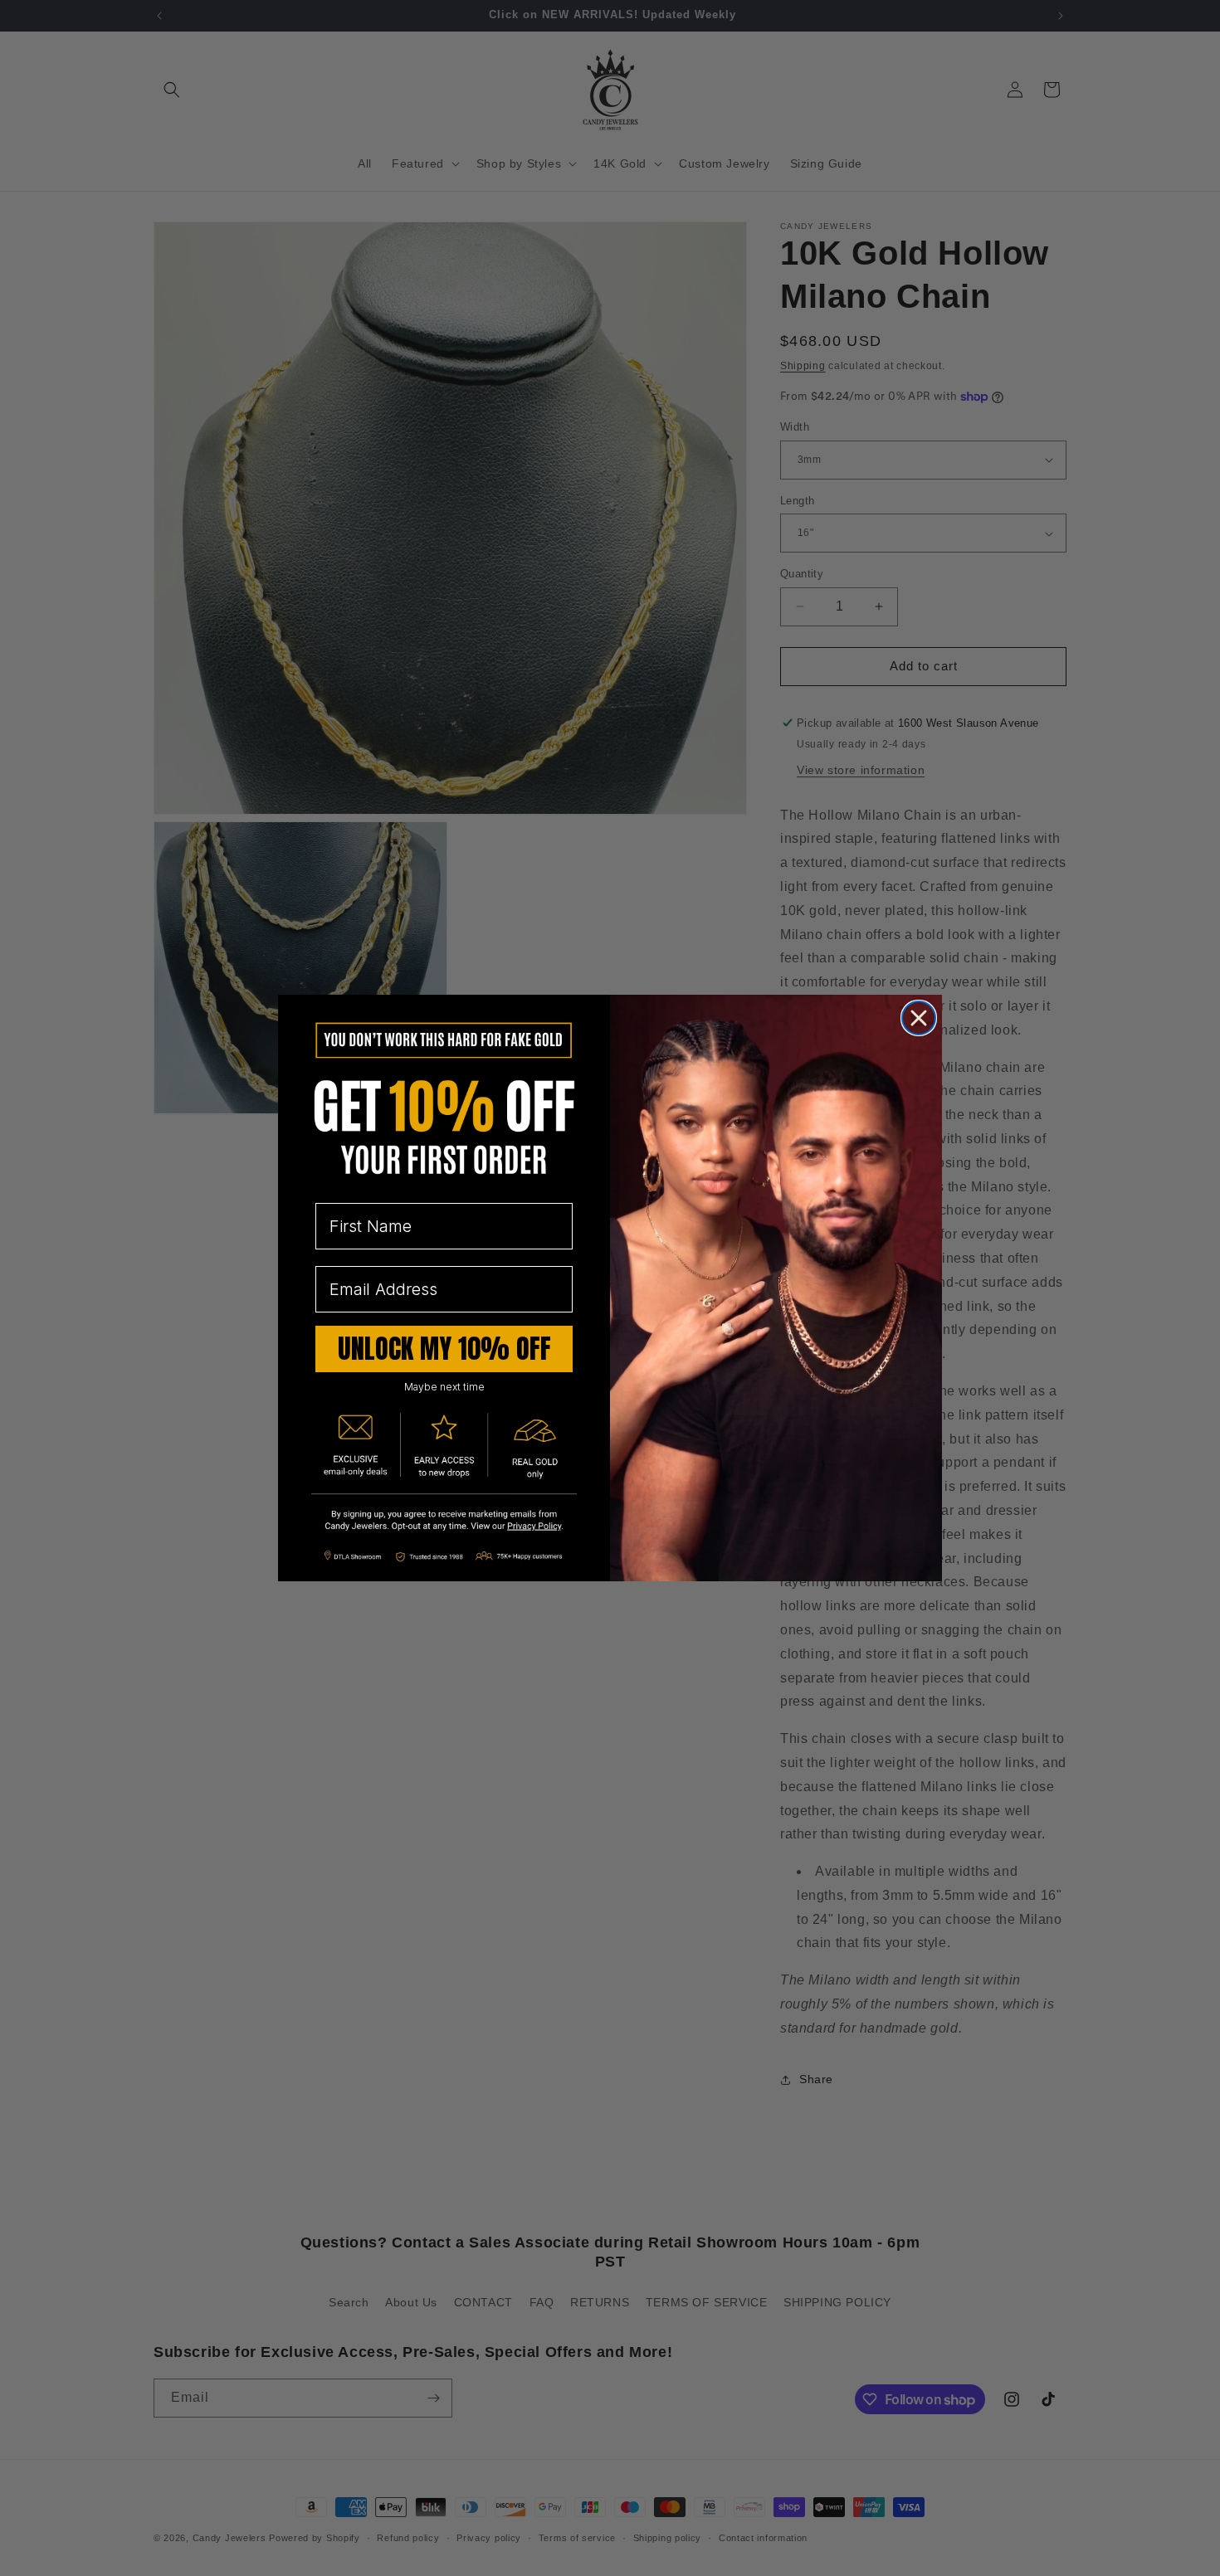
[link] (444, 1522)
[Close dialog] (919, 1018)
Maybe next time (444, 1387)
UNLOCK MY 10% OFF (444, 1349)
